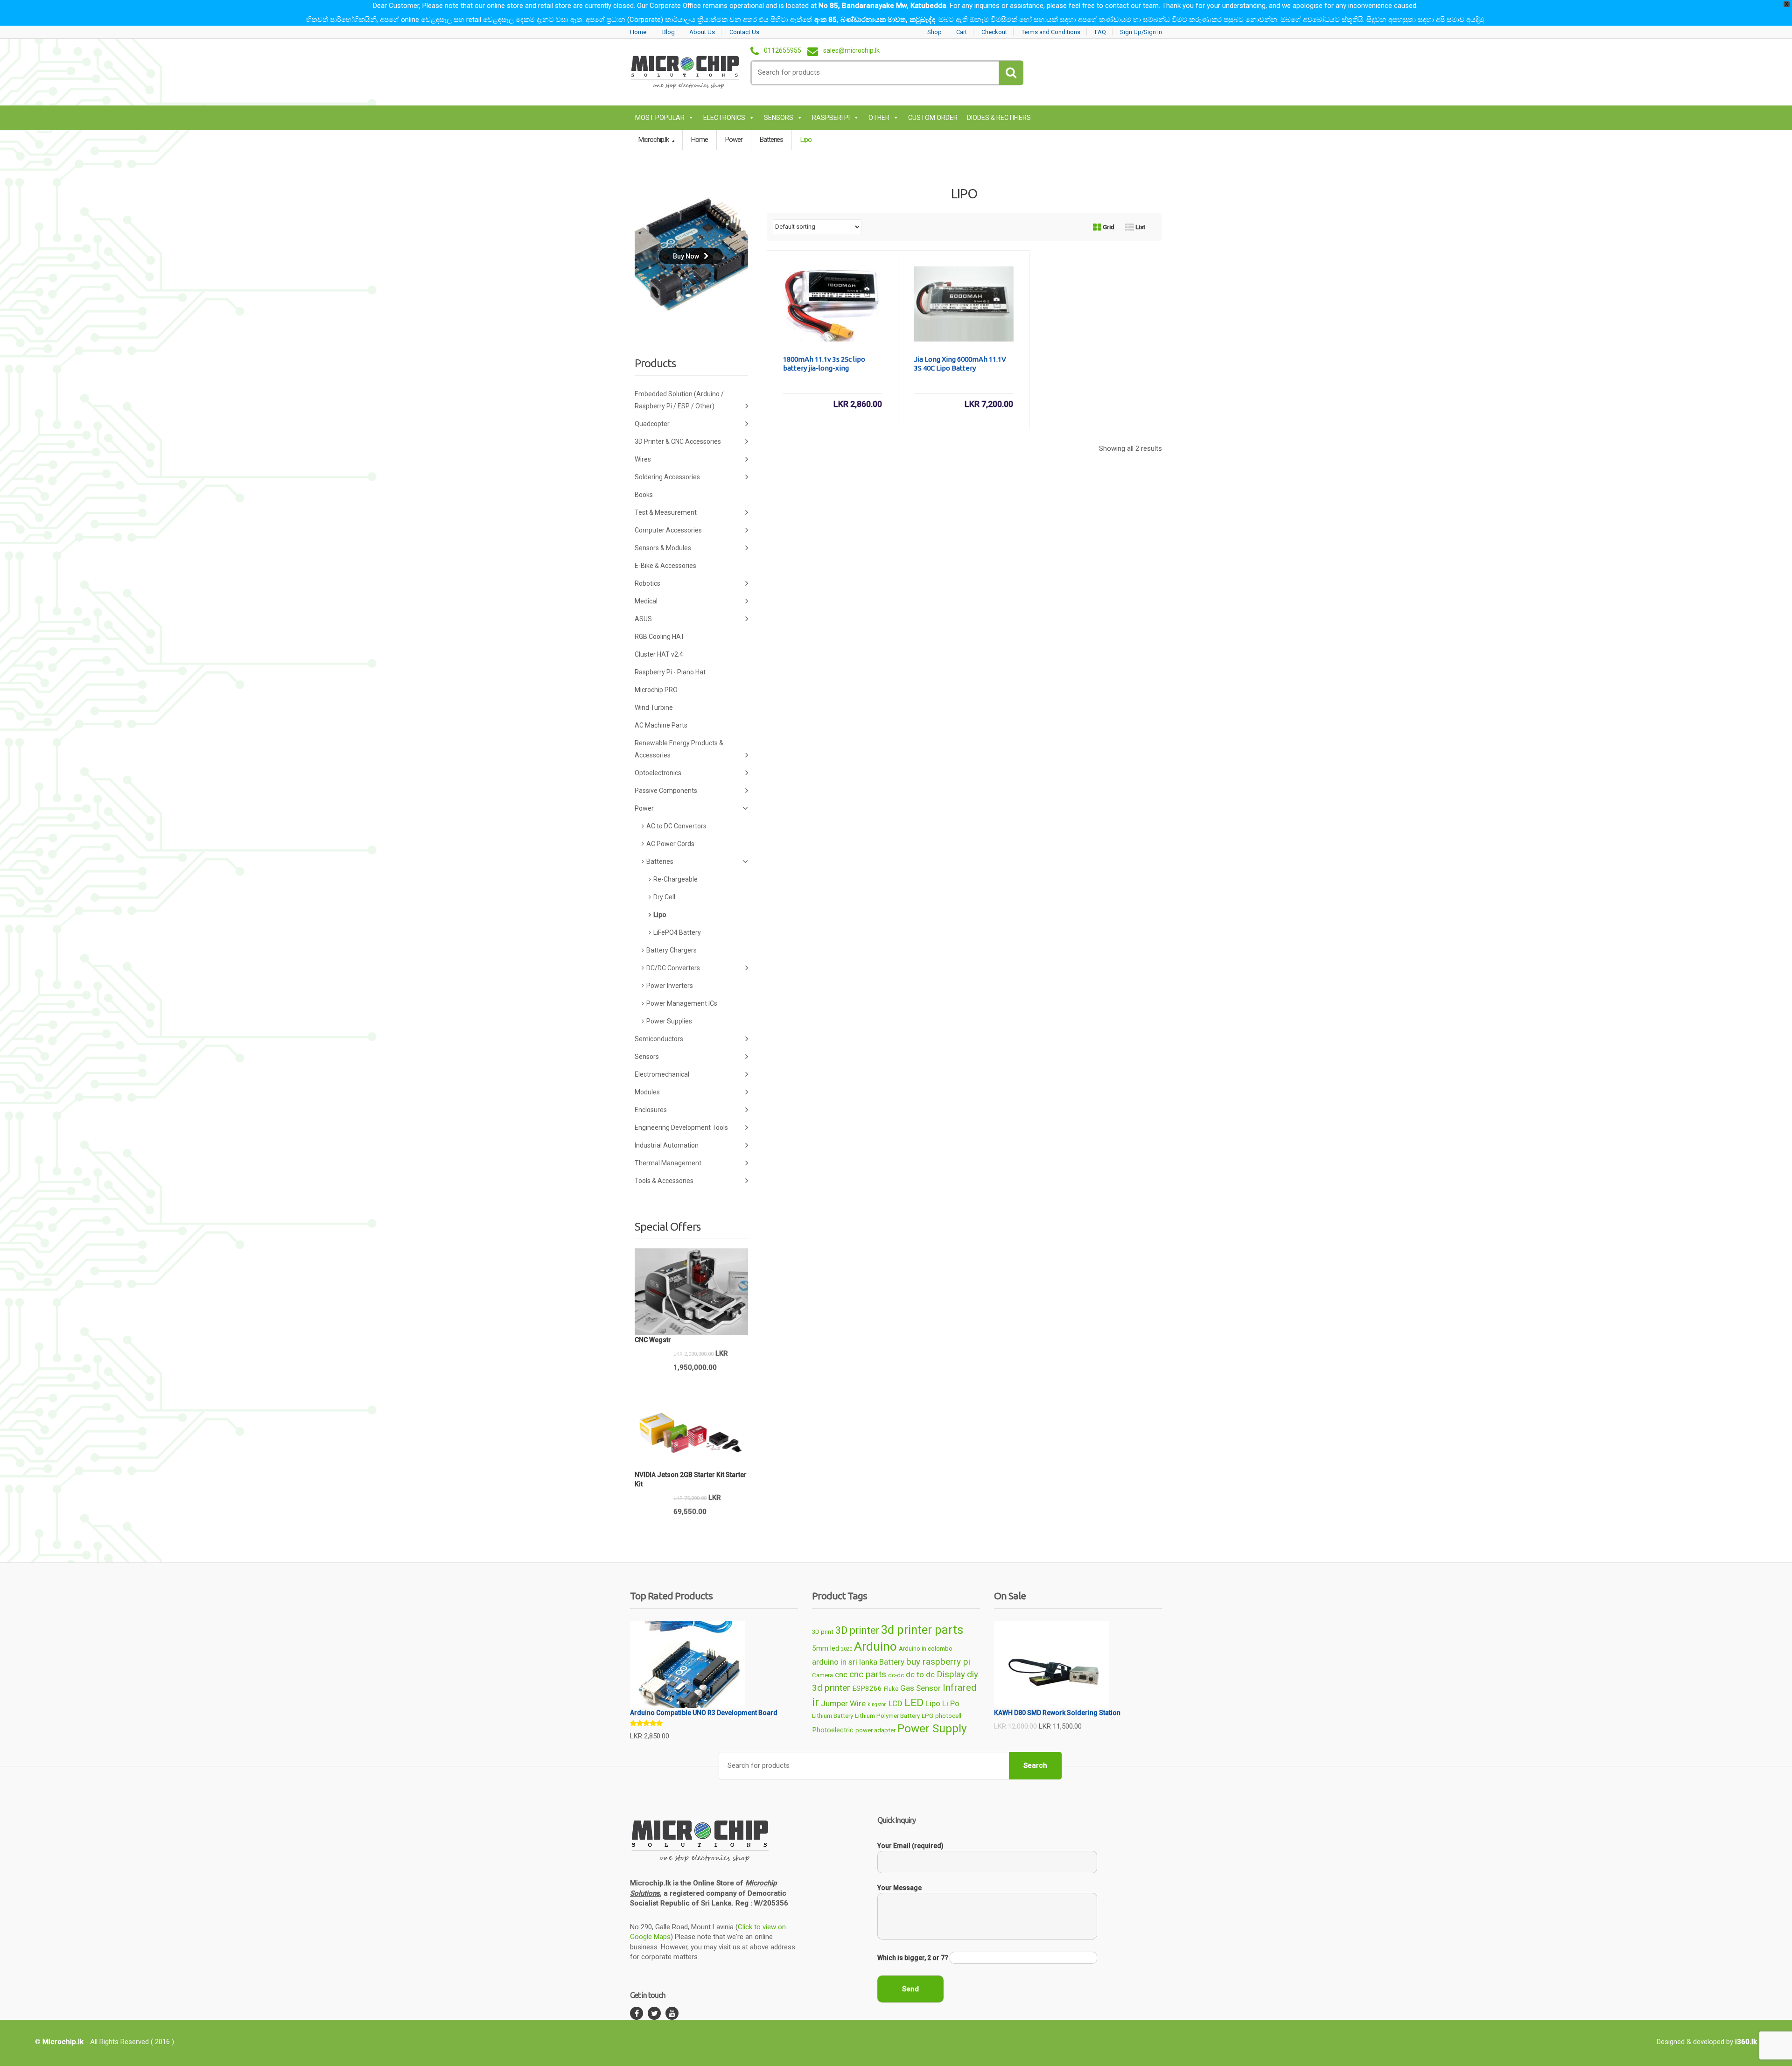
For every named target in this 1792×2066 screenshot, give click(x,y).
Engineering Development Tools (681, 1128)
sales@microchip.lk (851, 51)
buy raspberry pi (938, 1662)
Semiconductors (659, 1039)
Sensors (779, 118)
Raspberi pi (831, 118)
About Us (702, 32)
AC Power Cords (670, 844)
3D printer (857, 1630)
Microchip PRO (656, 690)
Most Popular (660, 118)
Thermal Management (668, 1163)
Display (951, 1674)
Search (1035, 1765)
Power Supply (932, 1728)
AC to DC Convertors (676, 826)
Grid (1108, 227)
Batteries (771, 140)
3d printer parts (922, 1630)
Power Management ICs (682, 1003)
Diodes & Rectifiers (999, 118)
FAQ (1100, 32)
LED (914, 1703)
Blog (668, 32)
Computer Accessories (668, 530)
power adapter (875, 1730)
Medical (646, 601)
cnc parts (868, 1674)
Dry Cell (664, 897)
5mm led (826, 1648)
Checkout (994, 32)
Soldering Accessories (667, 477)
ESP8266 (867, 1688)
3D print (823, 1632)
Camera (822, 1675)
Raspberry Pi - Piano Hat (670, 672)
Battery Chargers (672, 950)
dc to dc (920, 1674)
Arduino (875, 1646)
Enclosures (651, 1110)
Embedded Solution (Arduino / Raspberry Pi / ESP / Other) (679, 400)
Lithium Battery (833, 1716)
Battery (892, 1662)
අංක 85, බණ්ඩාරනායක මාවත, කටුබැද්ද (875, 20)
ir (815, 1702)
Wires (643, 459)
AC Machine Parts (661, 725)
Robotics (647, 583)
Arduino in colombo (926, 1649)
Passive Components (666, 791)
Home (638, 32)
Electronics (724, 118)
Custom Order (933, 118)
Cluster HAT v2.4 (659, 654)
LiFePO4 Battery (677, 932)
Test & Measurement (666, 512)
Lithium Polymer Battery (887, 1716)
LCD (896, 1703)
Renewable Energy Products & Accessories (679, 749)
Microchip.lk (654, 140)
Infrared (959, 1688)
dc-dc (896, 1675)
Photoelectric (833, 1730)
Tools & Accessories (664, 1181)
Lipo (660, 915)
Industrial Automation (667, 1145)
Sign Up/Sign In (1141, 32)
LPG (927, 1716)
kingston (877, 1705)
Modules (647, 1092)
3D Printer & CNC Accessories (678, 441)
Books (644, 495)
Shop (934, 32)
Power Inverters (670, 986)
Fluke (891, 1689)
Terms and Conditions (1051, 32)
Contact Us (744, 32)
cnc (841, 1674)
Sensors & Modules (663, 548)
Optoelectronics (658, 773)
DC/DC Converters (673, 968)
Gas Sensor (920, 1688)
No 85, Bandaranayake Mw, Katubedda (882, 6)
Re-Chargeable (675, 879)
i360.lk (1746, 2042)
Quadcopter (652, 424)
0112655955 (783, 51)
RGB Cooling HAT (660, 637)
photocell (948, 1716)
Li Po (951, 1703)
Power (734, 140)
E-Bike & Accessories (665, 566)
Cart (962, 32)
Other (879, 118)
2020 (847, 1649)
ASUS (643, 619)
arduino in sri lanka (845, 1662)
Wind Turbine (654, 707)
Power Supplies (669, 1021)
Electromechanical (662, 1074)
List (1140, 227)
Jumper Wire (843, 1703)
